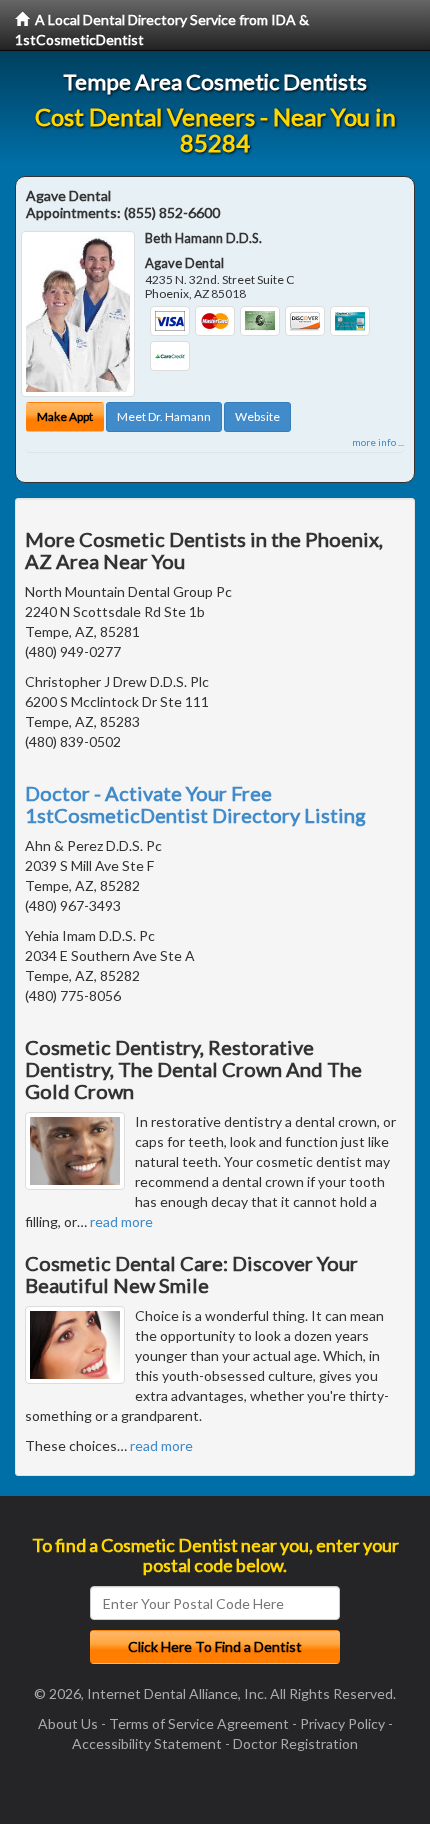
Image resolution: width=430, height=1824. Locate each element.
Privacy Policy (342, 1723)
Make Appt (65, 416)
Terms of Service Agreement (199, 1723)
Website (257, 416)
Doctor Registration (295, 1743)
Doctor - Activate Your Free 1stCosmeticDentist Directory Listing (195, 804)
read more (121, 1221)
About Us (68, 1723)
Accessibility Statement (147, 1743)
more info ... (378, 442)
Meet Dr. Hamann (164, 416)
